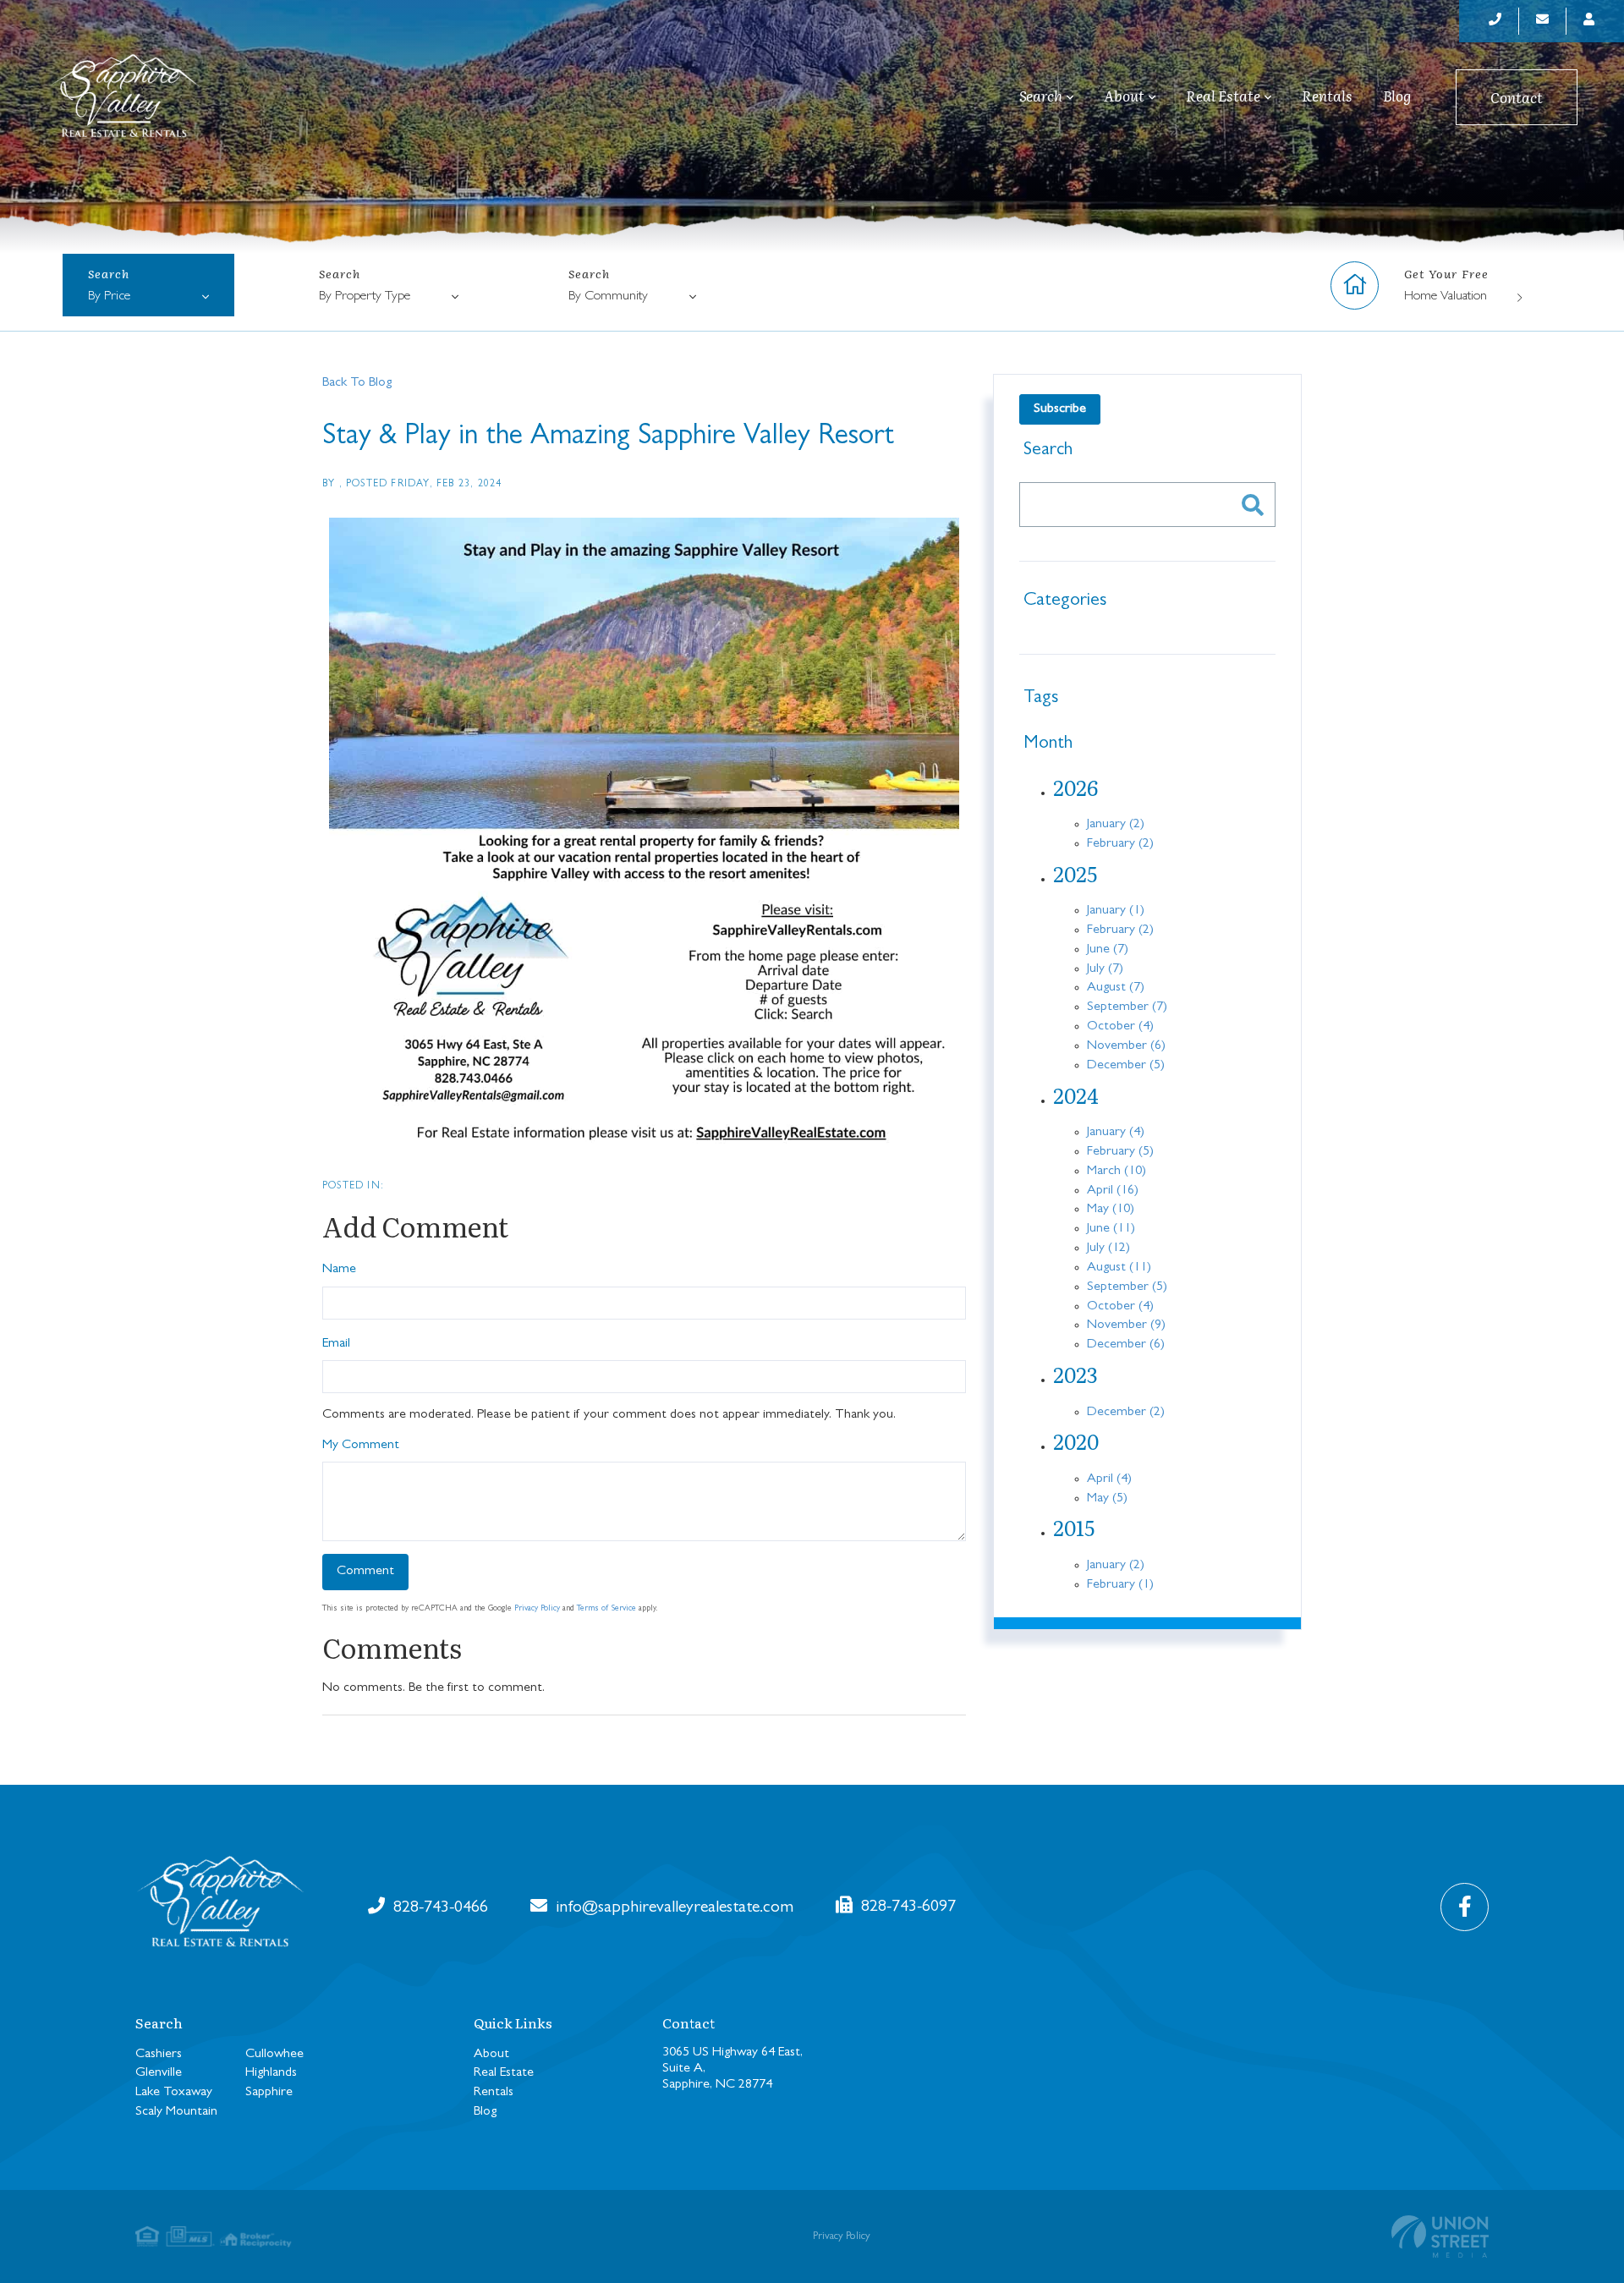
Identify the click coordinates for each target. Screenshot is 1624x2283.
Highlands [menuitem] (271, 2073)
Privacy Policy (537, 1609)
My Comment (361, 1446)
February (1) (1120, 1585)
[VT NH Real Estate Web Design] (1440, 2236)
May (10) (1111, 1210)
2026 (1075, 787)
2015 (1074, 1527)
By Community (608, 297)
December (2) (1126, 1413)
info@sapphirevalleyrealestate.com (672, 1908)
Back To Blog (357, 383)
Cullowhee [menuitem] (274, 2055)
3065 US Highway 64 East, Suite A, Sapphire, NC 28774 (732, 2069)
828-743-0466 (439, 1908)
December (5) (1126, 1066)
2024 (1076, 1095)
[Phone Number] (1495, 21)
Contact (1517, 97)
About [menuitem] (1124, 96)
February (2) (1120, 844)
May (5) (1107, 1499)
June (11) (1111, 1229)
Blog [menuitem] (1397, 96)
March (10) (1116, 1172)
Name (339, 1270)
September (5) (1127, 1287)
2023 (1075, 1374)
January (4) (1116, 1133)
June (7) (1108, 950)
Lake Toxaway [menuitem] (174, 2093)
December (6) (1126, 1345)
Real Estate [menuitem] (1223, 96)
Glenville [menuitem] (159, 2073)
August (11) (1119, 1268)
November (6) (1126, 1046)
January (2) (1116, 825)
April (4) (1109, 1479)
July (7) (1105, 969)
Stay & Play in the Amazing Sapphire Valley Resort (608, 438)
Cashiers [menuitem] (159, 2055)
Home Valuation (1446, 297)
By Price (109, 297)
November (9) (1126, 1325)
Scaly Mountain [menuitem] (176, 2112)
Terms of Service (606, 1609)
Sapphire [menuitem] (269, 2093)
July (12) (1108, 1249)
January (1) (1116, 911)
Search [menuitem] (1041, 96)
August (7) (1116, 988)
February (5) (1120, 1152)
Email (336, 1344)
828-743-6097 (906, 1907)
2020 (1076, 1441)
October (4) (1120, 1027)
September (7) (1127, 1007)
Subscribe (1060, 409)
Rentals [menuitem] (1327, 96)
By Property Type (365, 297)
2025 (1075, 873)
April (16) (1113, 1191)
